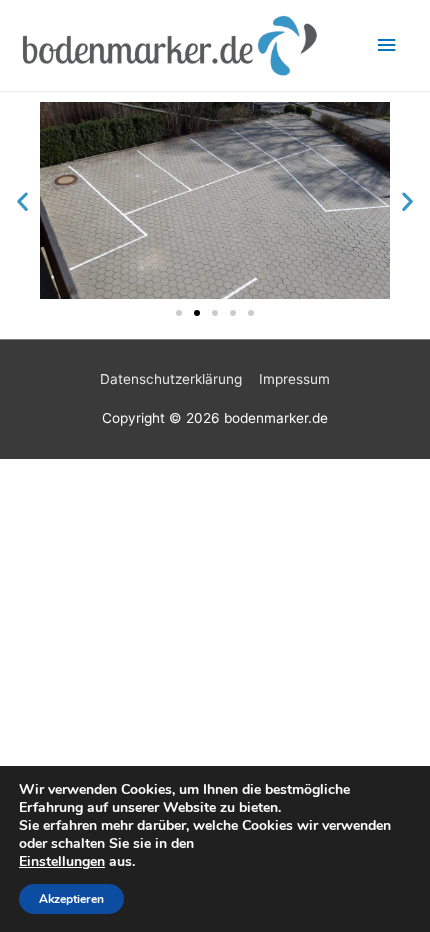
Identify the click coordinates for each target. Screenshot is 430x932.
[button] (22, 200)
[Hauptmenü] (387, 45)
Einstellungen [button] (62, 861)
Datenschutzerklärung (171, 379)
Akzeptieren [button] (71, 899)
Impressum (294, 379)
